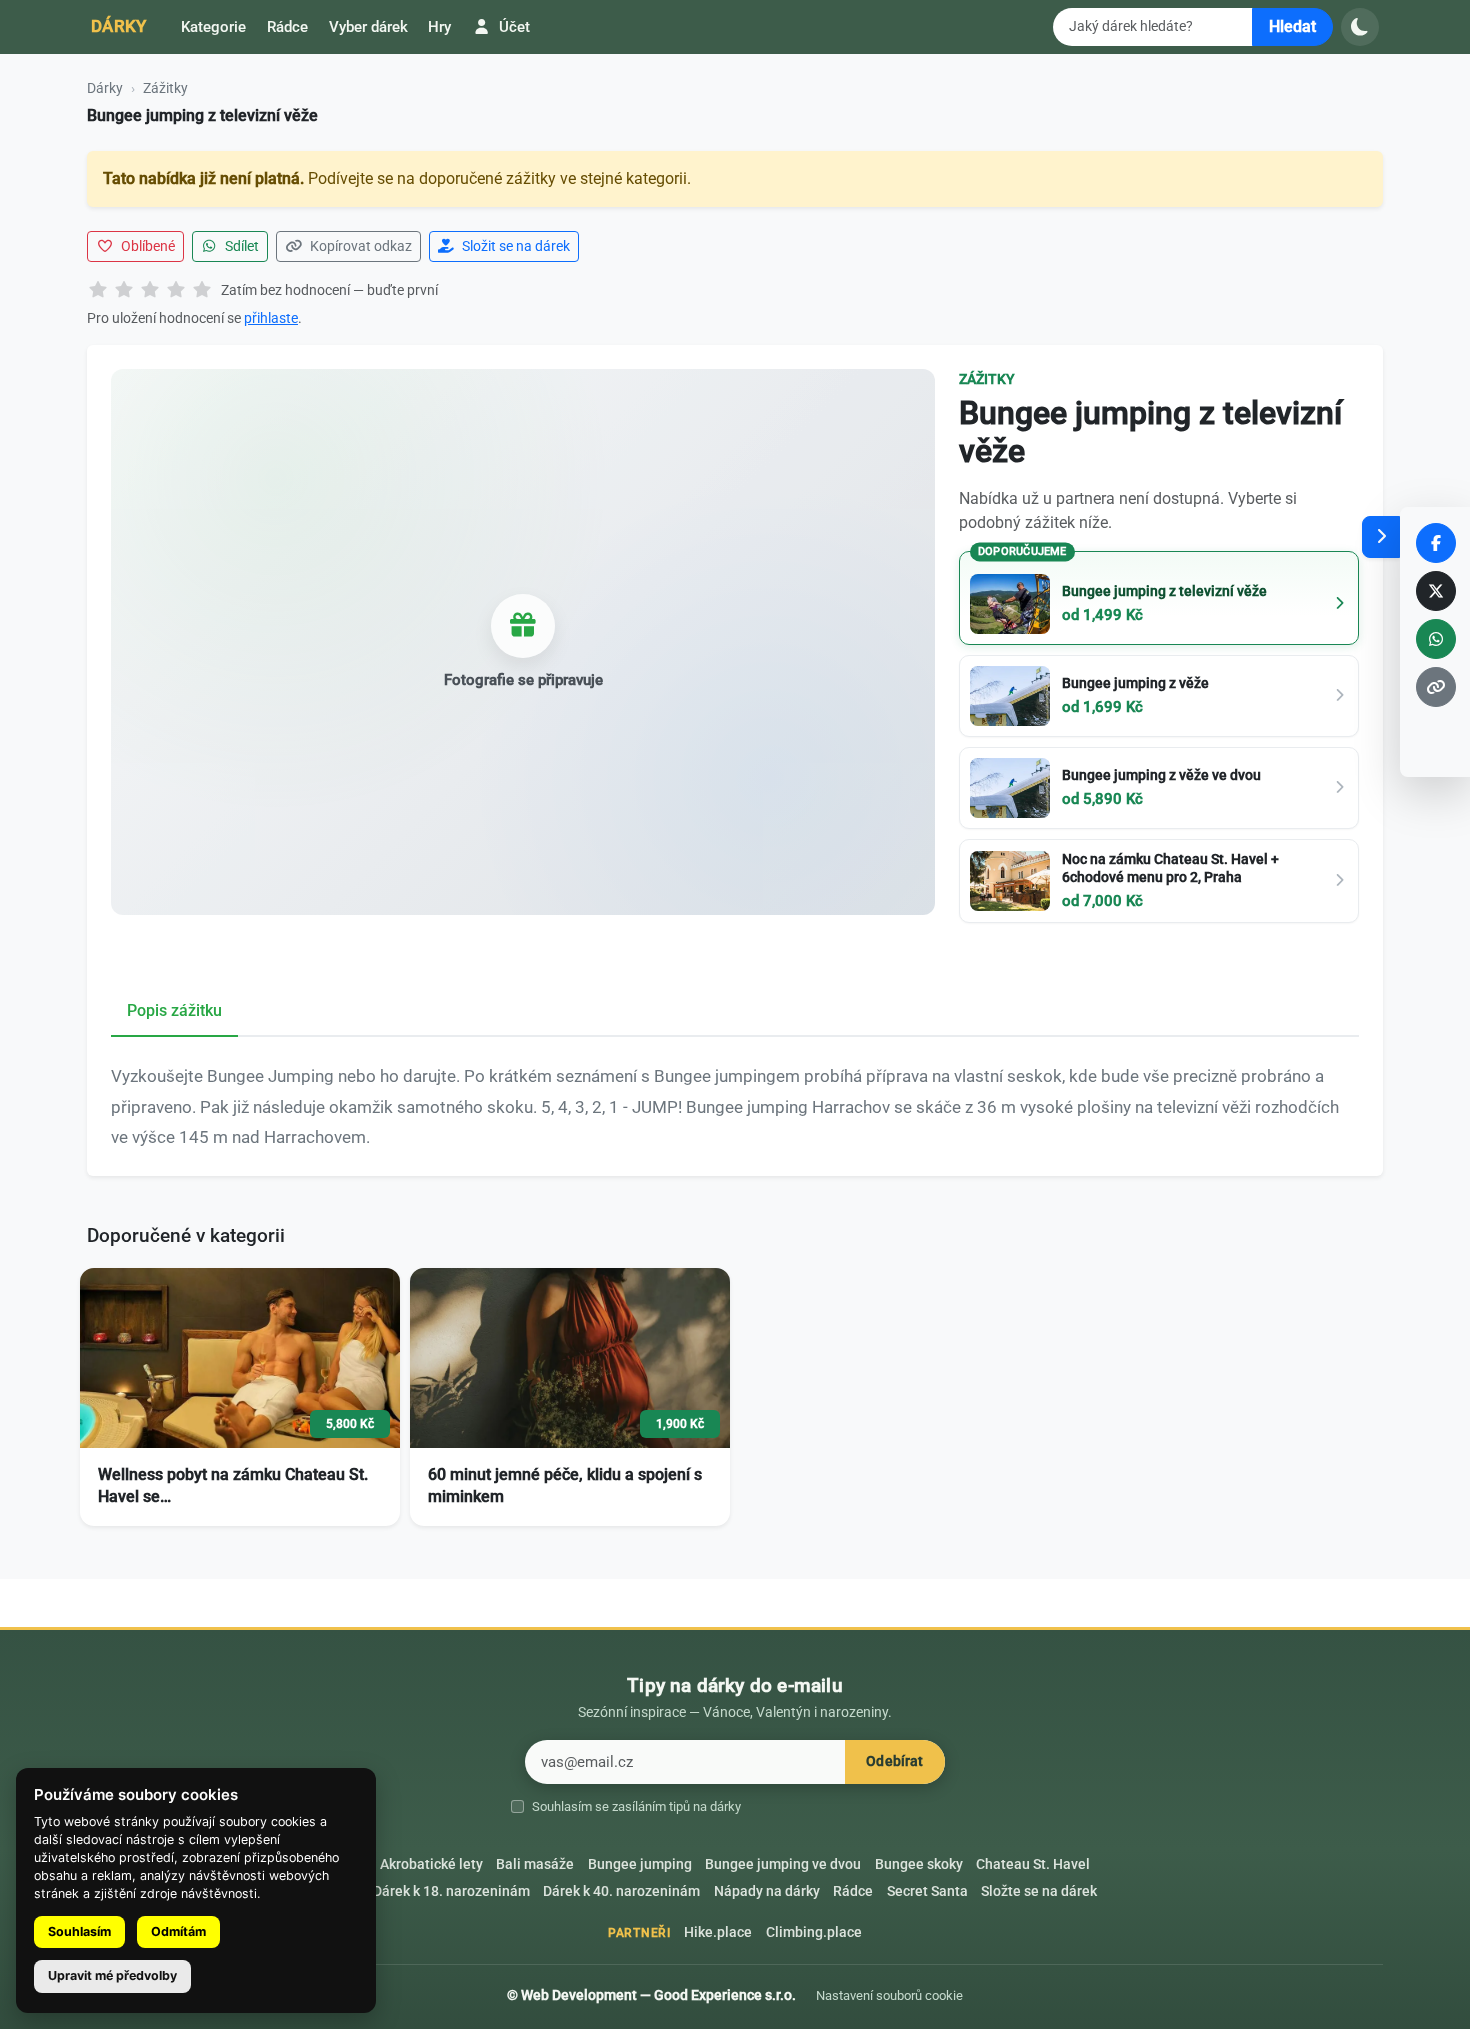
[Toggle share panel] (1381, 537)
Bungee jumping (640, 1864)
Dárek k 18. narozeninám (451, 1891)
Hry (439, 27)
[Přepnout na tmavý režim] (1360, 27)
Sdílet (240, 246)
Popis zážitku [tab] (174, 1010)
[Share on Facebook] (1436, 543)
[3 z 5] (150, 291)
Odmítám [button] (178, 1931)
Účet (512, 27)
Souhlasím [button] (79, 1931)
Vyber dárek (368, 27)
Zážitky (165, 88)
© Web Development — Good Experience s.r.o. (651, 1995)
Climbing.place (814, 1932)
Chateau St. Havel (1033, 1864)
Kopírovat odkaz (359, 246)
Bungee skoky (919, 1864)
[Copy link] (1436, 687)
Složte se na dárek (1039, 1891)
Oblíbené (146, 246)
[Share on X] (1436, 591)
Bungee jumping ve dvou (783, 1864)
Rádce (287, 27)
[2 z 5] (124, 291)
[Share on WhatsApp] (1436, 639)
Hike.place (718, 1932)
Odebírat (894, 1761)
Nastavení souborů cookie (889, 1995)
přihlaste (271, 318)
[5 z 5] (202, 291)
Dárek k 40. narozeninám (621, 1891)
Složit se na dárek (514, 246)
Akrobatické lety (431, 1864)
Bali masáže (535, 1864)
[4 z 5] (176, 291)
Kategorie (213, 27)
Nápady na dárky (767, 1891)
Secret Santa (927, 1891)
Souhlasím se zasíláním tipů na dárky (636, 1806)
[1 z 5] (98, 291)
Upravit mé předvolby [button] (112, 1975)
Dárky (119, 26)
